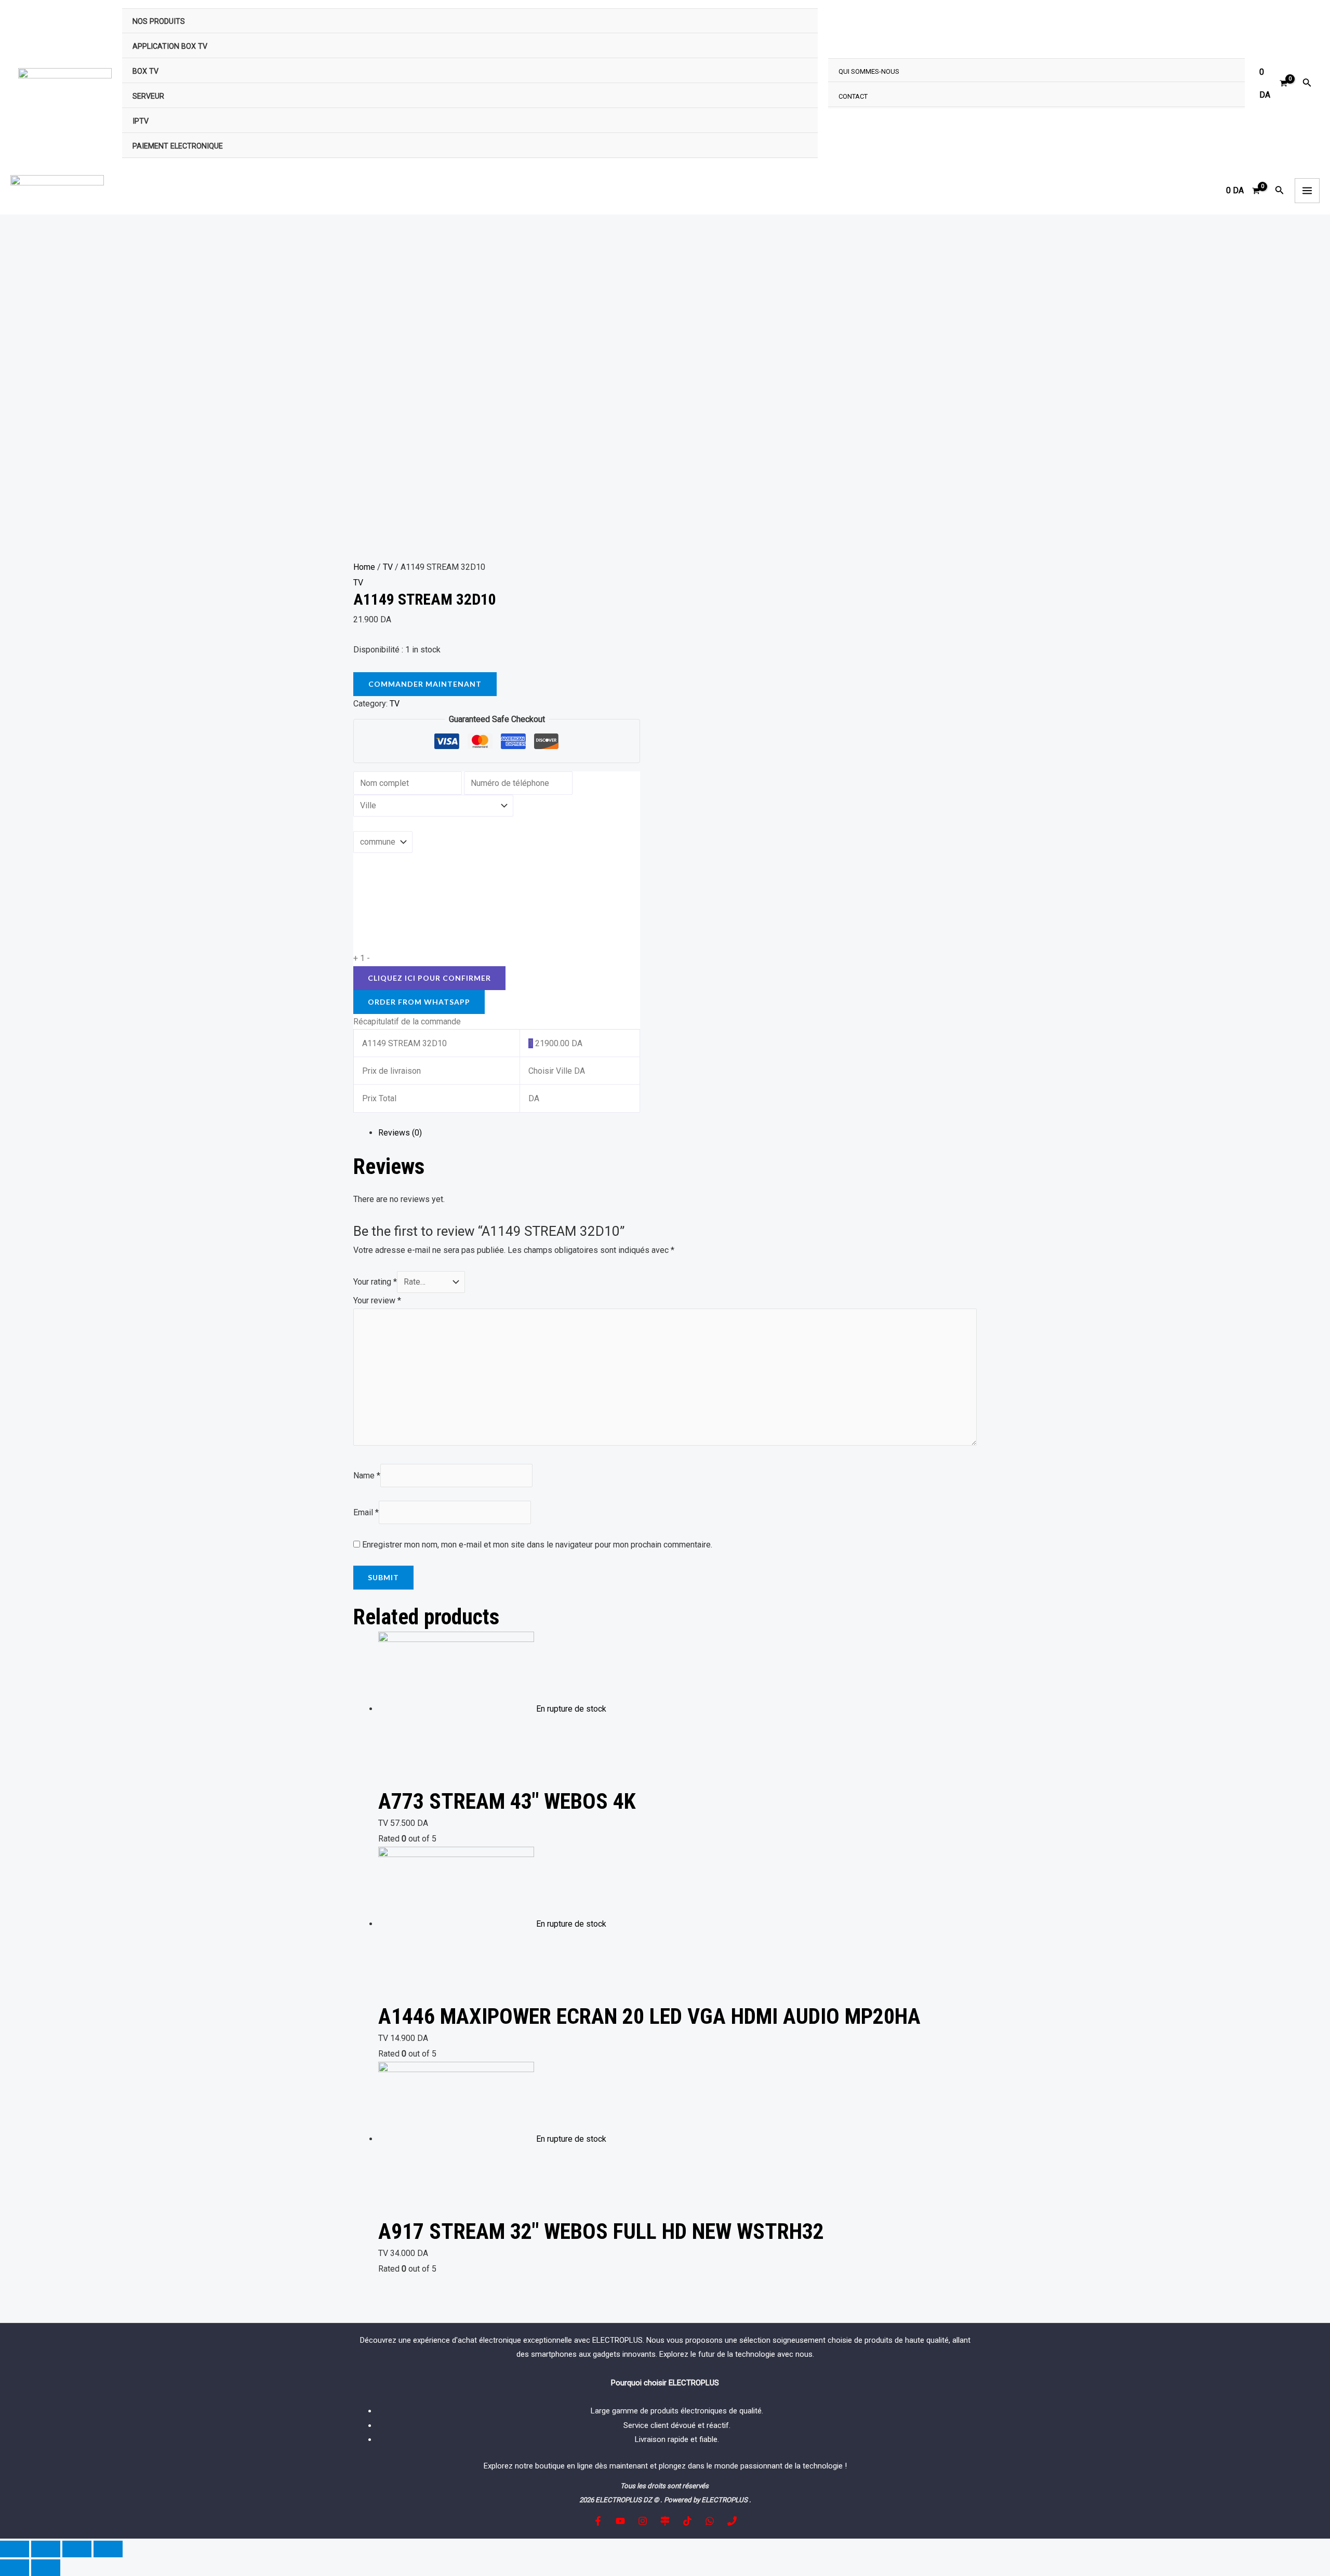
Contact (853, 96)
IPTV (141, 121)
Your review (377, 1300)
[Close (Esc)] (15, 2549)
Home (364, 567)
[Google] (665, 2521)
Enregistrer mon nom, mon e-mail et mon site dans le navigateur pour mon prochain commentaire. (537, 1545)
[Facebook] (598, 2521)
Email (366, 1512)
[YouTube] (620, 2521)
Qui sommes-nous (869, 71)
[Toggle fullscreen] (77, 2549)
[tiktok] (687, 2521)
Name (367, 1476)
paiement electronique (178, 146)
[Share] (46, 2549)
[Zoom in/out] (108, 2549)
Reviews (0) (400, 1133)
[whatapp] (710, 2521)
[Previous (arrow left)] (15, 2568)
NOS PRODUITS (159, 22)
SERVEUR (148, 96)
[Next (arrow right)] (46, 2568)
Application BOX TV (170, 46)
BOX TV (145, 71)
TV (388, 567)
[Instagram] (643, 2521)
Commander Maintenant (425, 684)
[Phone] (732, 2521)
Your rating (375, 1282)
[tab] (677, 1133)
